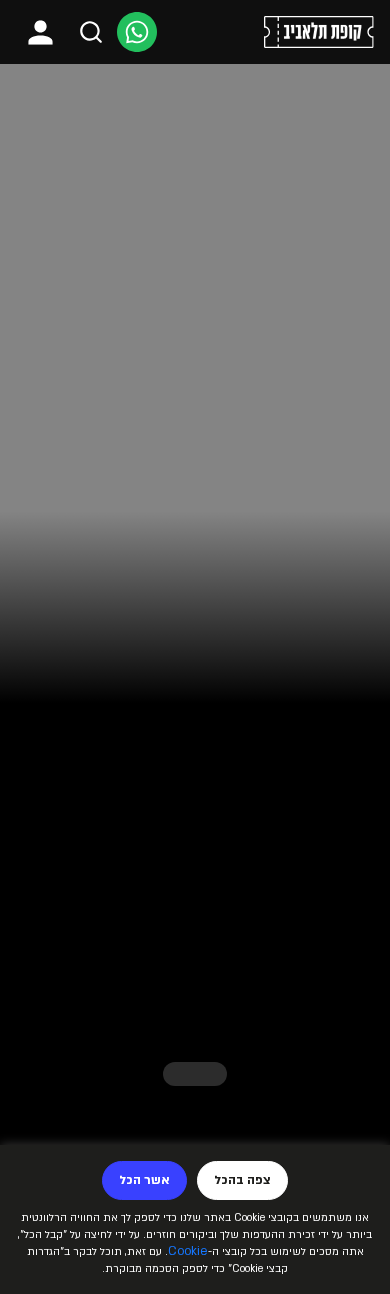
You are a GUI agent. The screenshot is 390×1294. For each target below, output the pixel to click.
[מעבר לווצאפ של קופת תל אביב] (137, 32)
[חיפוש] (91, 32)
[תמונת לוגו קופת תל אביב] (319, 32)
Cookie (188, 1251)
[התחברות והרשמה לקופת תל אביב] (40, 32)
